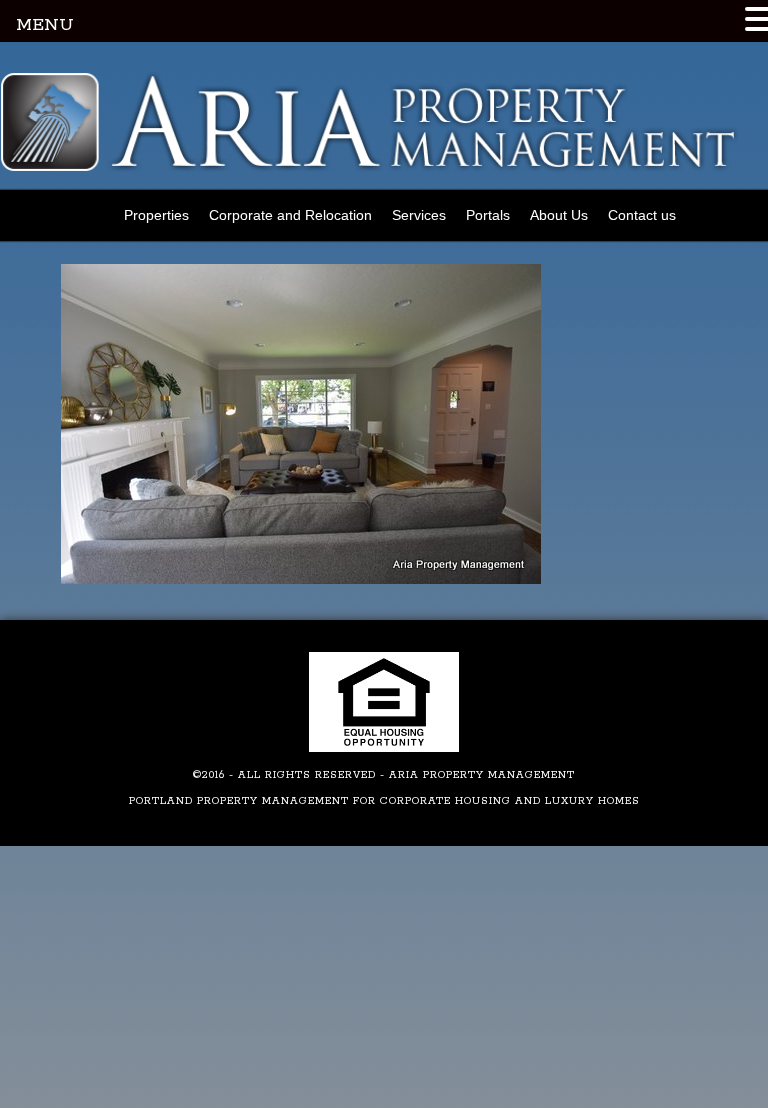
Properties (156, 215)
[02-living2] (301, 580)
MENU (45, 25)
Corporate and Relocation (290, 215)
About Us (559, 215)
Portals (488, 215)
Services (419, 215)
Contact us (642, 215)
